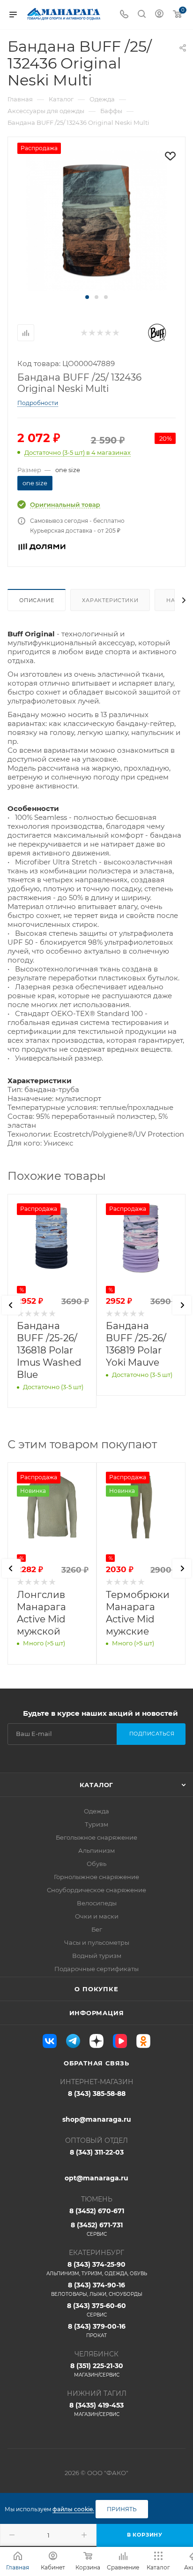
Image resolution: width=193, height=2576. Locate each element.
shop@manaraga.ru (97, 2119)
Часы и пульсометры (97, 1942)
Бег (97, 1929)
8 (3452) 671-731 (97, 2229)
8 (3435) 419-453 (96, 2409)
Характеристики (110, 600)
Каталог (97, 1785)
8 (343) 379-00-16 (97, 2330)
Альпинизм (96, 1850)
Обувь (96, 1864)
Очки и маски (97, 1916)
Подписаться (152, 1734)
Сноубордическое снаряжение (96, 1890)
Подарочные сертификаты (96, 1969)
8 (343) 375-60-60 (96, 2310)
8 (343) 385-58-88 (97, 2094)
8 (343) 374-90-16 (97, 2289)
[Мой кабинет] (159, 15)
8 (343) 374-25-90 (97, 2268)
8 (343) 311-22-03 (97, 2152)
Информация (97, 2013)
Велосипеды (97, 1903)
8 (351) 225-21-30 (97, 2370)
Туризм (96, 1824)
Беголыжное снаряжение (96, 1837)
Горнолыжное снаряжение (96, 1877)
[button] (87, 297)
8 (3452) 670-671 (97, 2211)
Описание (37, 600)
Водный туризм (97, 1956)
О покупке (96, 1989)
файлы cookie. (73, 2509)
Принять (122, 2509)
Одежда (96, 1811)
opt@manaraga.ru (96, 2178)
